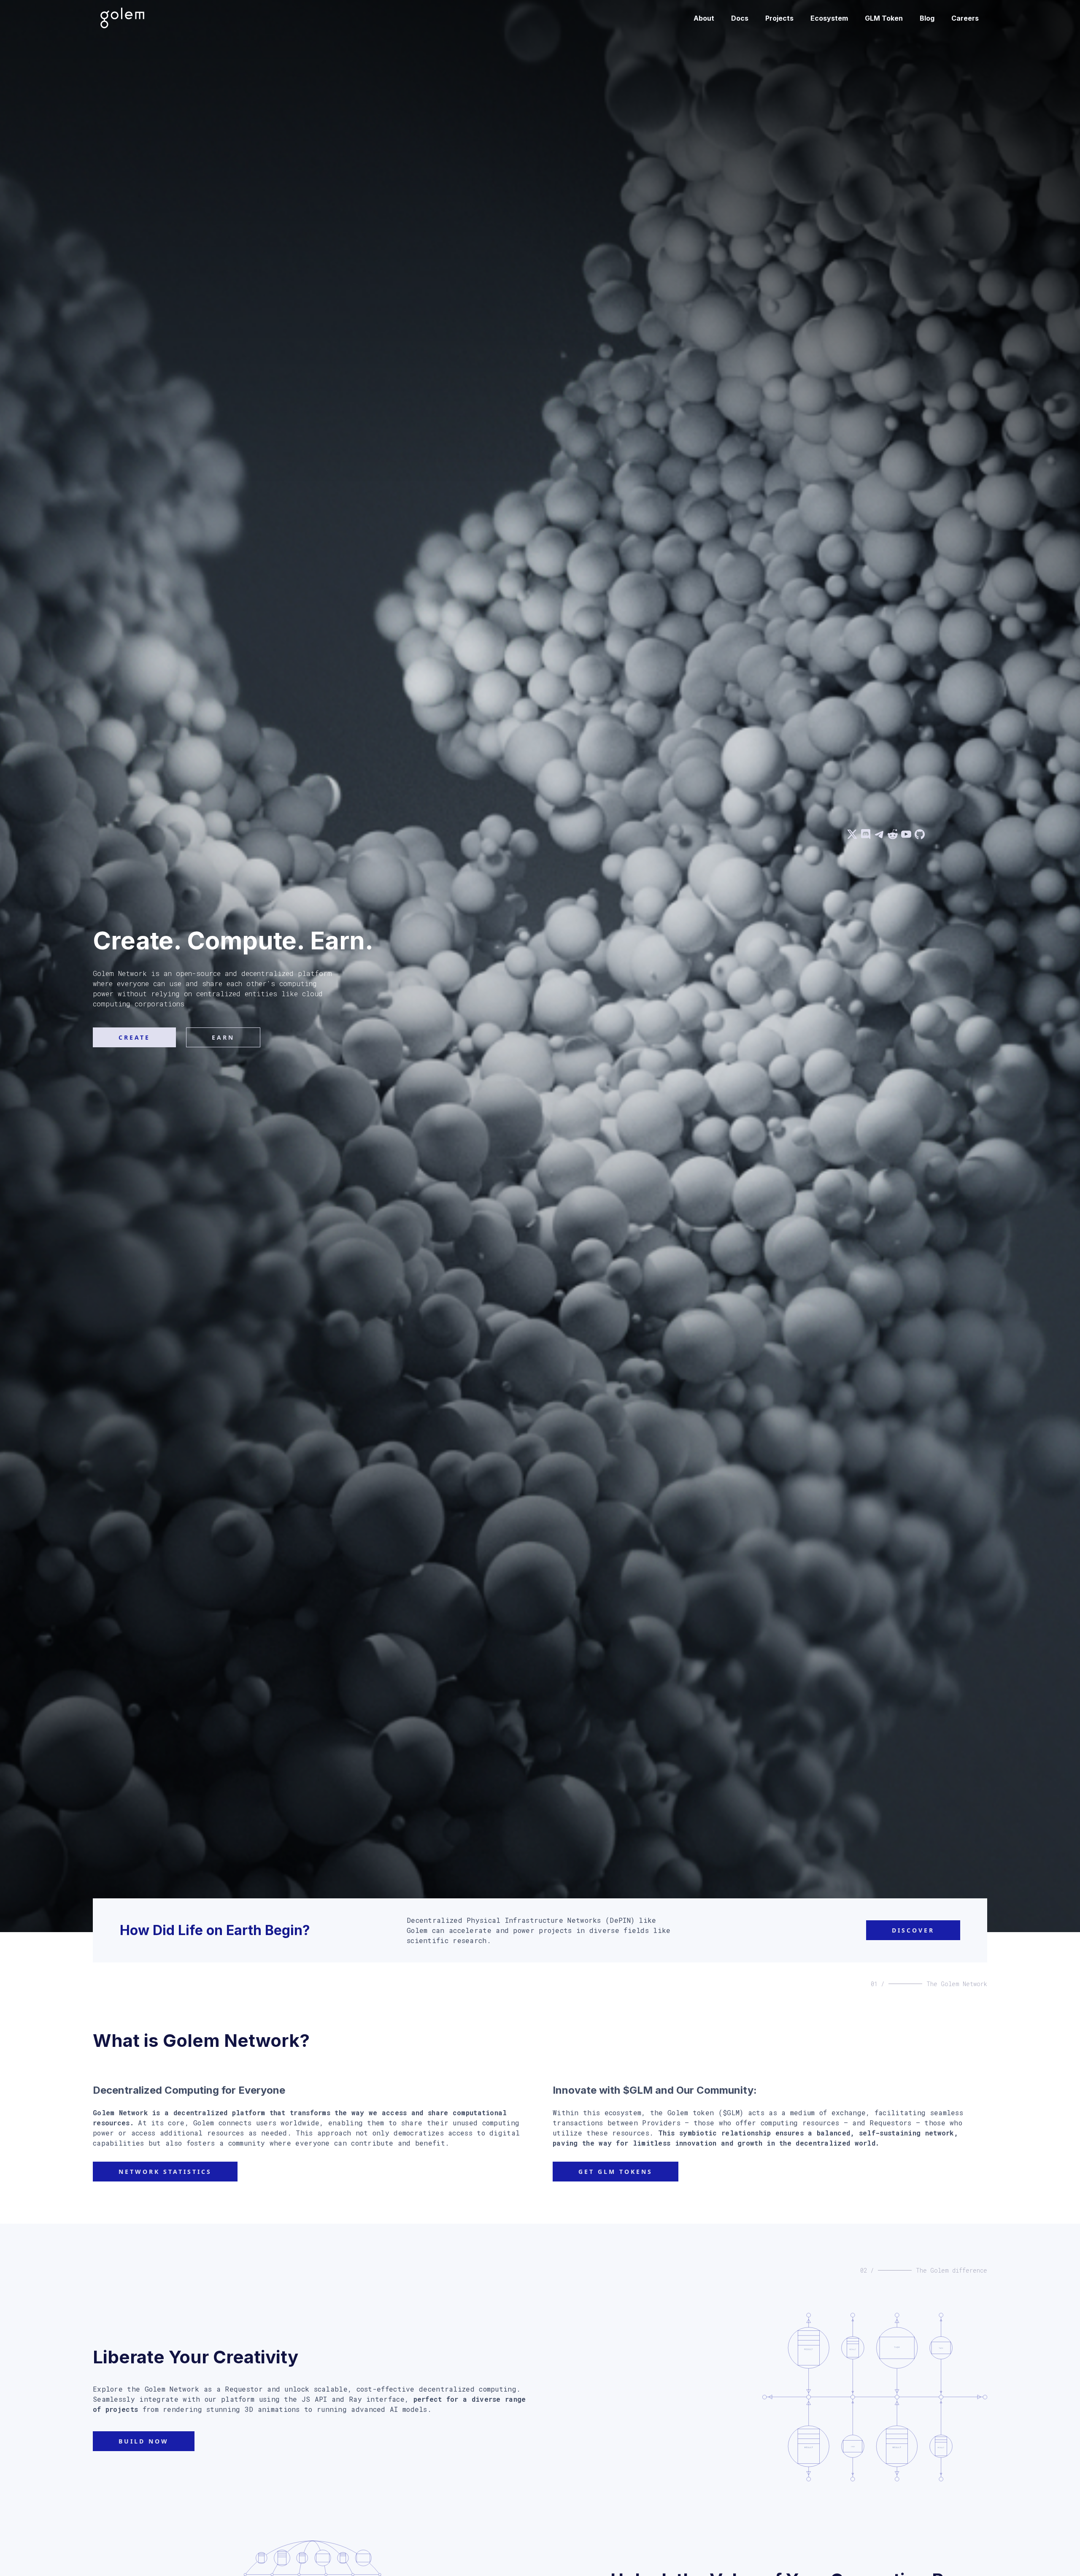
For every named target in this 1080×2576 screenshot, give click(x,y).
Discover (913, 1930)
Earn (223, 1037)
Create (134, 1037)
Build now (144, 2441)
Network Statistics (165, 2172)
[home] (122, 18)
